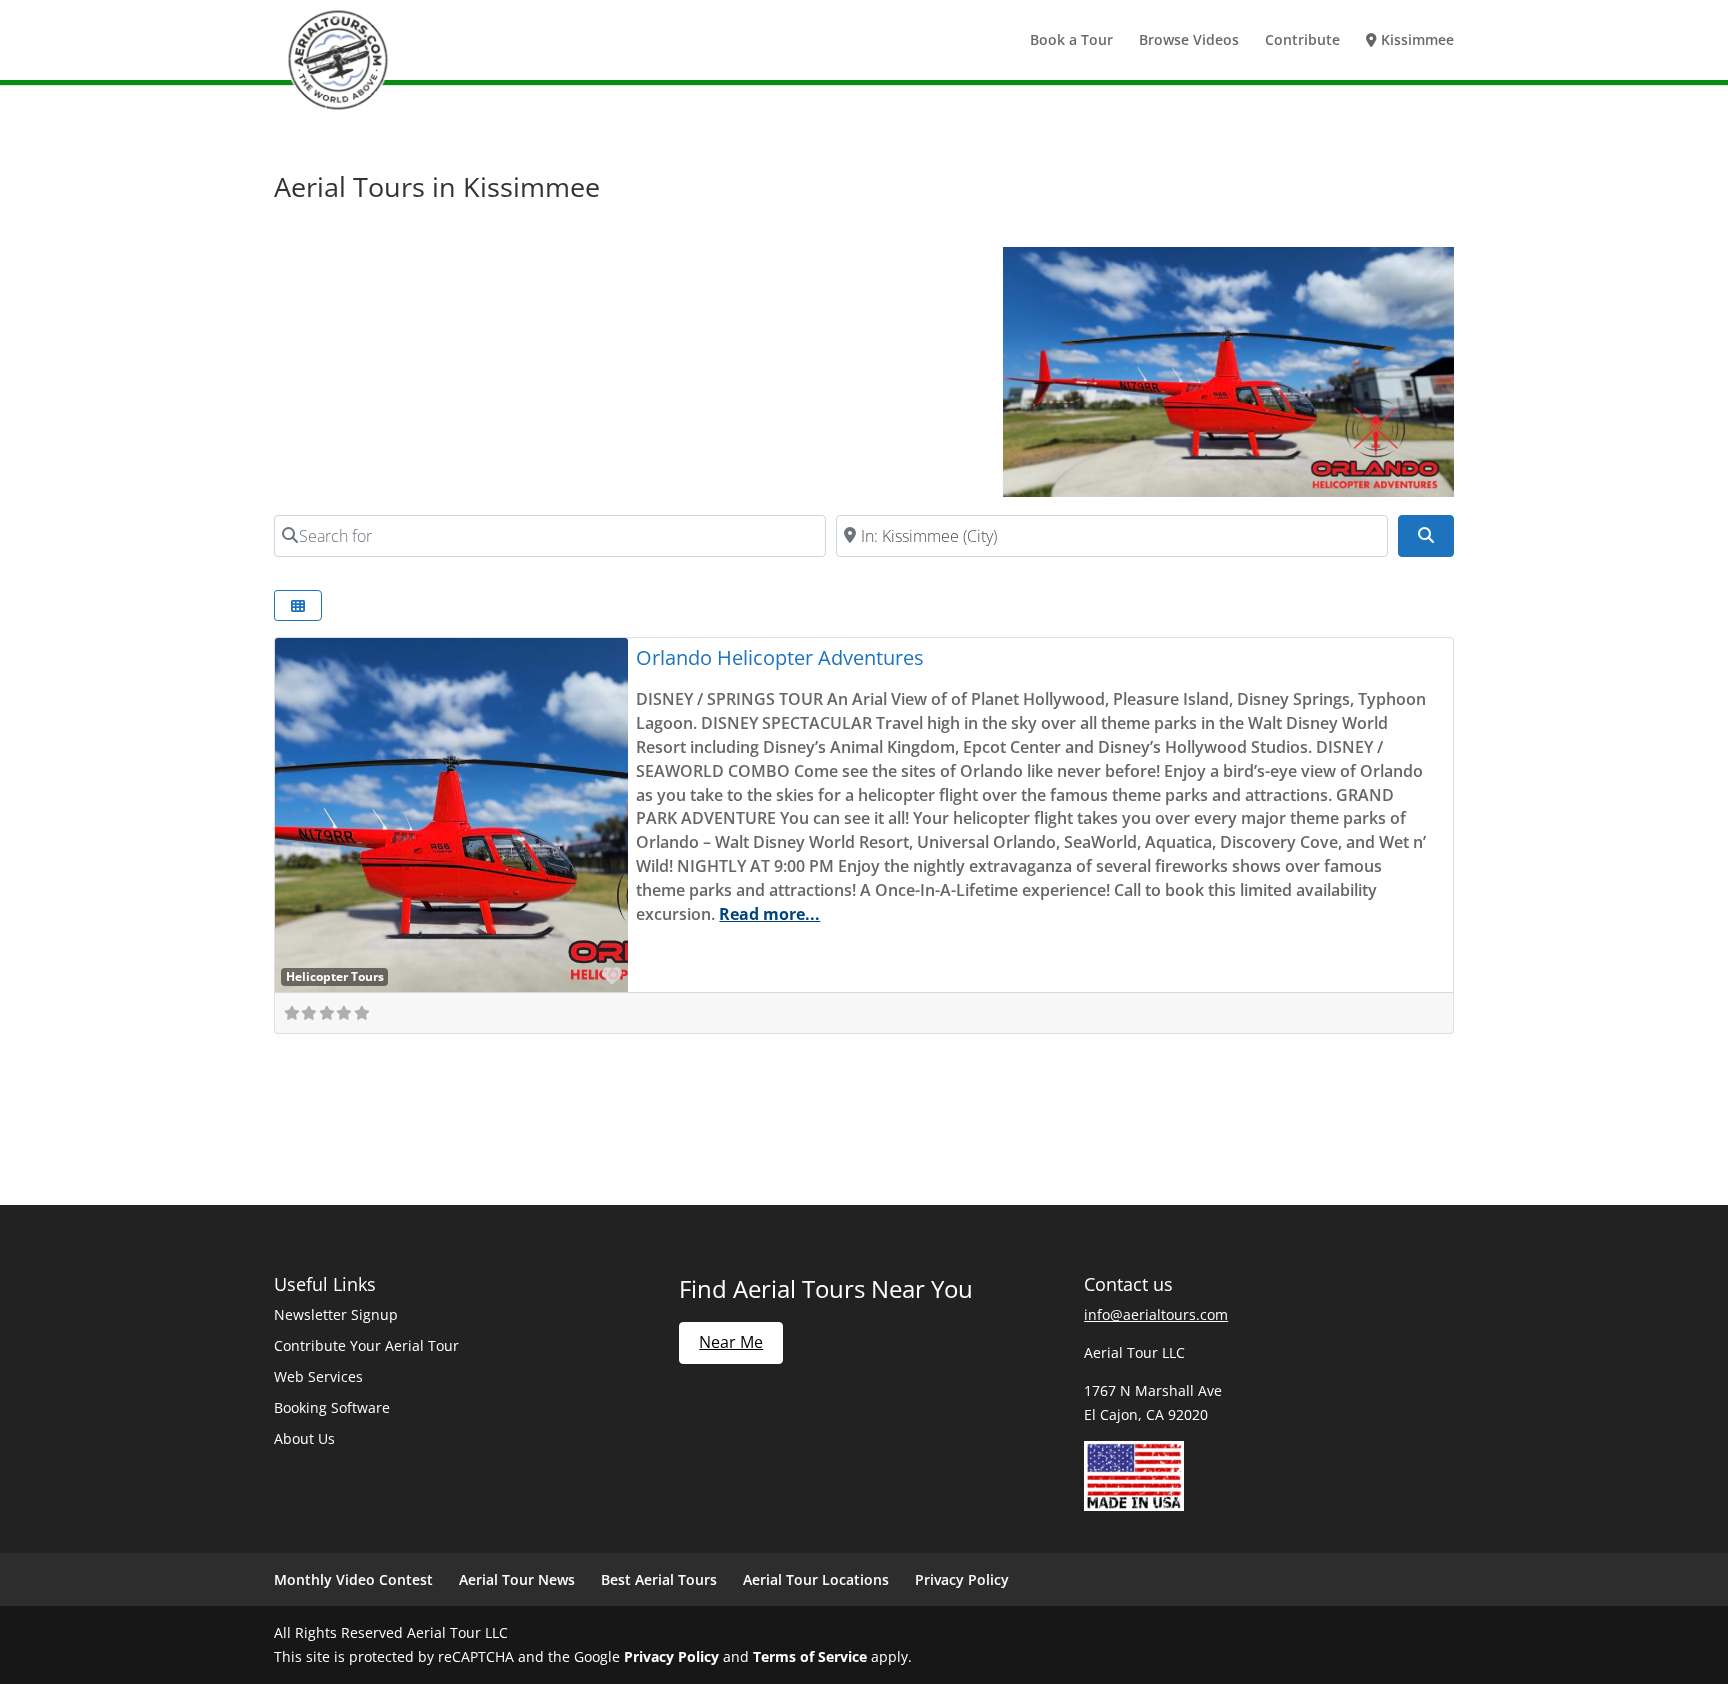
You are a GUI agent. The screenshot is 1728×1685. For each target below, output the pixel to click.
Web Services (318, 1376)
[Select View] (298, 605)
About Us (304, 1438)
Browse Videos (1189, 41)
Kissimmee (1415, 41)
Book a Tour (1071, 41)
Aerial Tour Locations (816, 1579)
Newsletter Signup (336, 1314)
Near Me (731, 1342)
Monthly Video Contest (353, 1579)
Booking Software (332, 1407)
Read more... (769, 914)
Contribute (1302, 41)
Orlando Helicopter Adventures (780, 657)
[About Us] (1134, 1505)
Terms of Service (810, 1656)
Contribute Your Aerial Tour (366, 1345)
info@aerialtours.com (1156, 1314)
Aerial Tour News (517, 1579)
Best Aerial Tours (659, 1579)
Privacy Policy (962, 1579)
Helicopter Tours (335, 976)
